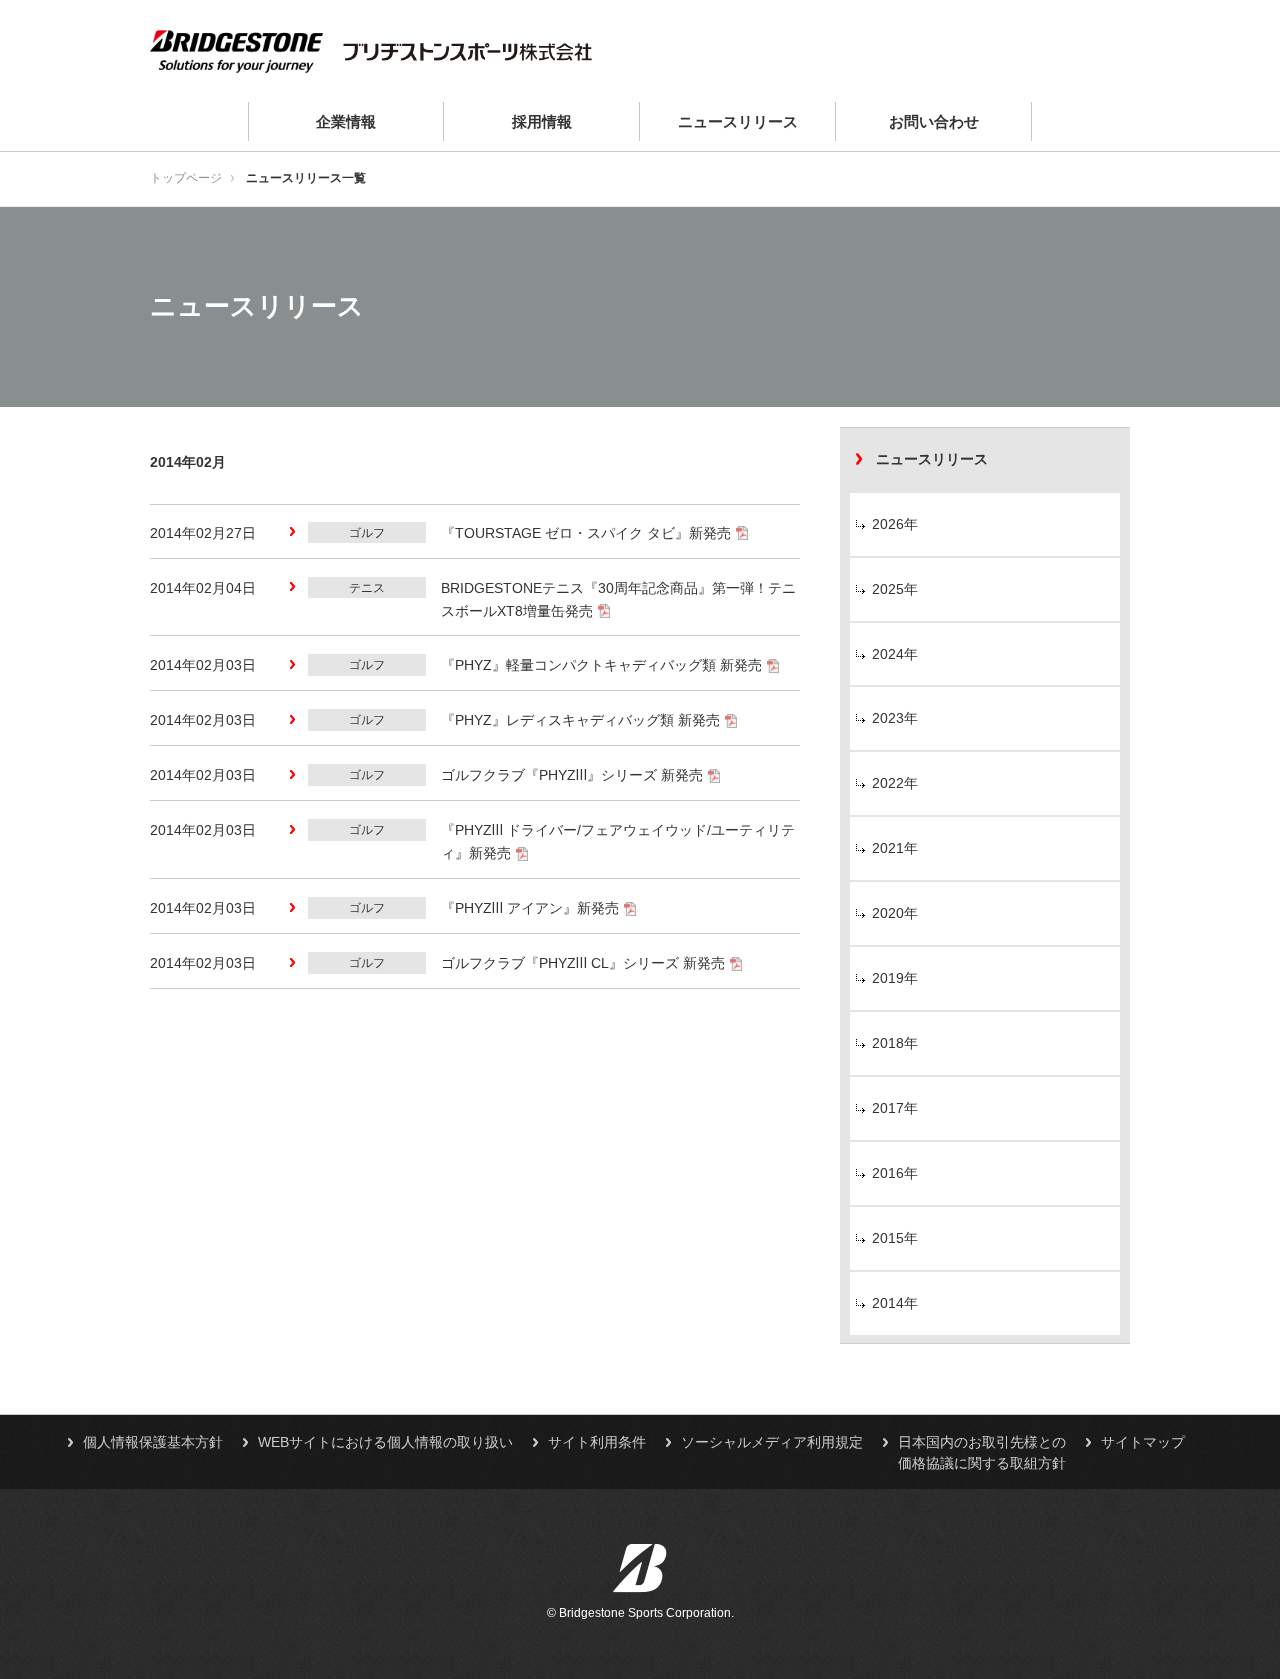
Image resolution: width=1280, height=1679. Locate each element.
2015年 (895, 1238)
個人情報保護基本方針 (153, 1442)
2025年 (895, 589)
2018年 (895, 1043)
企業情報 (346, 121)
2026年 (895, 524)
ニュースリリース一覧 (306, 178)
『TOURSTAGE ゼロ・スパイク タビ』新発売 (586, 533)
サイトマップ (1143, 1442)
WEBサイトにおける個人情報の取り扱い (385, 1442)
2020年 (895, 913)
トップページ (186, 178)
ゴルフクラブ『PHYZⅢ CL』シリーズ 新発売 (583, 963)
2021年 (895, 848)
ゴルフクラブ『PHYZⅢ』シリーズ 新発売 (572, 775)
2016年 (895, 1173)
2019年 (895, 978)
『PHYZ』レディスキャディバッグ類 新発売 (580, 720)
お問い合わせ (934, 121)
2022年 (895, 783)
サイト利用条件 (597, 1442)
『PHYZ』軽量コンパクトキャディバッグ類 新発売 (601, 665)
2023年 (895, 718)
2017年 (895, 1108)
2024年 (895, 654)
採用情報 (542, 121)
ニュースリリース (738, 121)
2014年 (895, 1303)
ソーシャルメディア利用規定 (772, 1442)
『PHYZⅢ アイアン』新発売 (530, 908)
